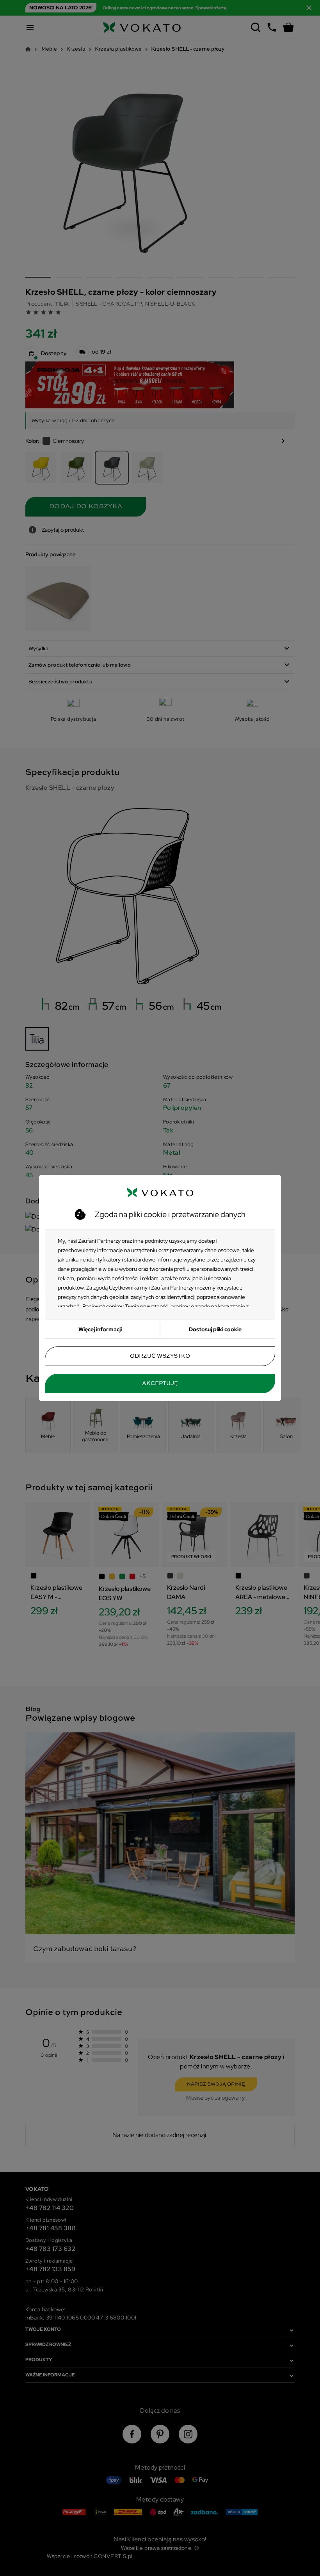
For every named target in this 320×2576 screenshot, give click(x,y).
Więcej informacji (100, 1329)
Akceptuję (160, 1384)
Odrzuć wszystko (160, 1356)
